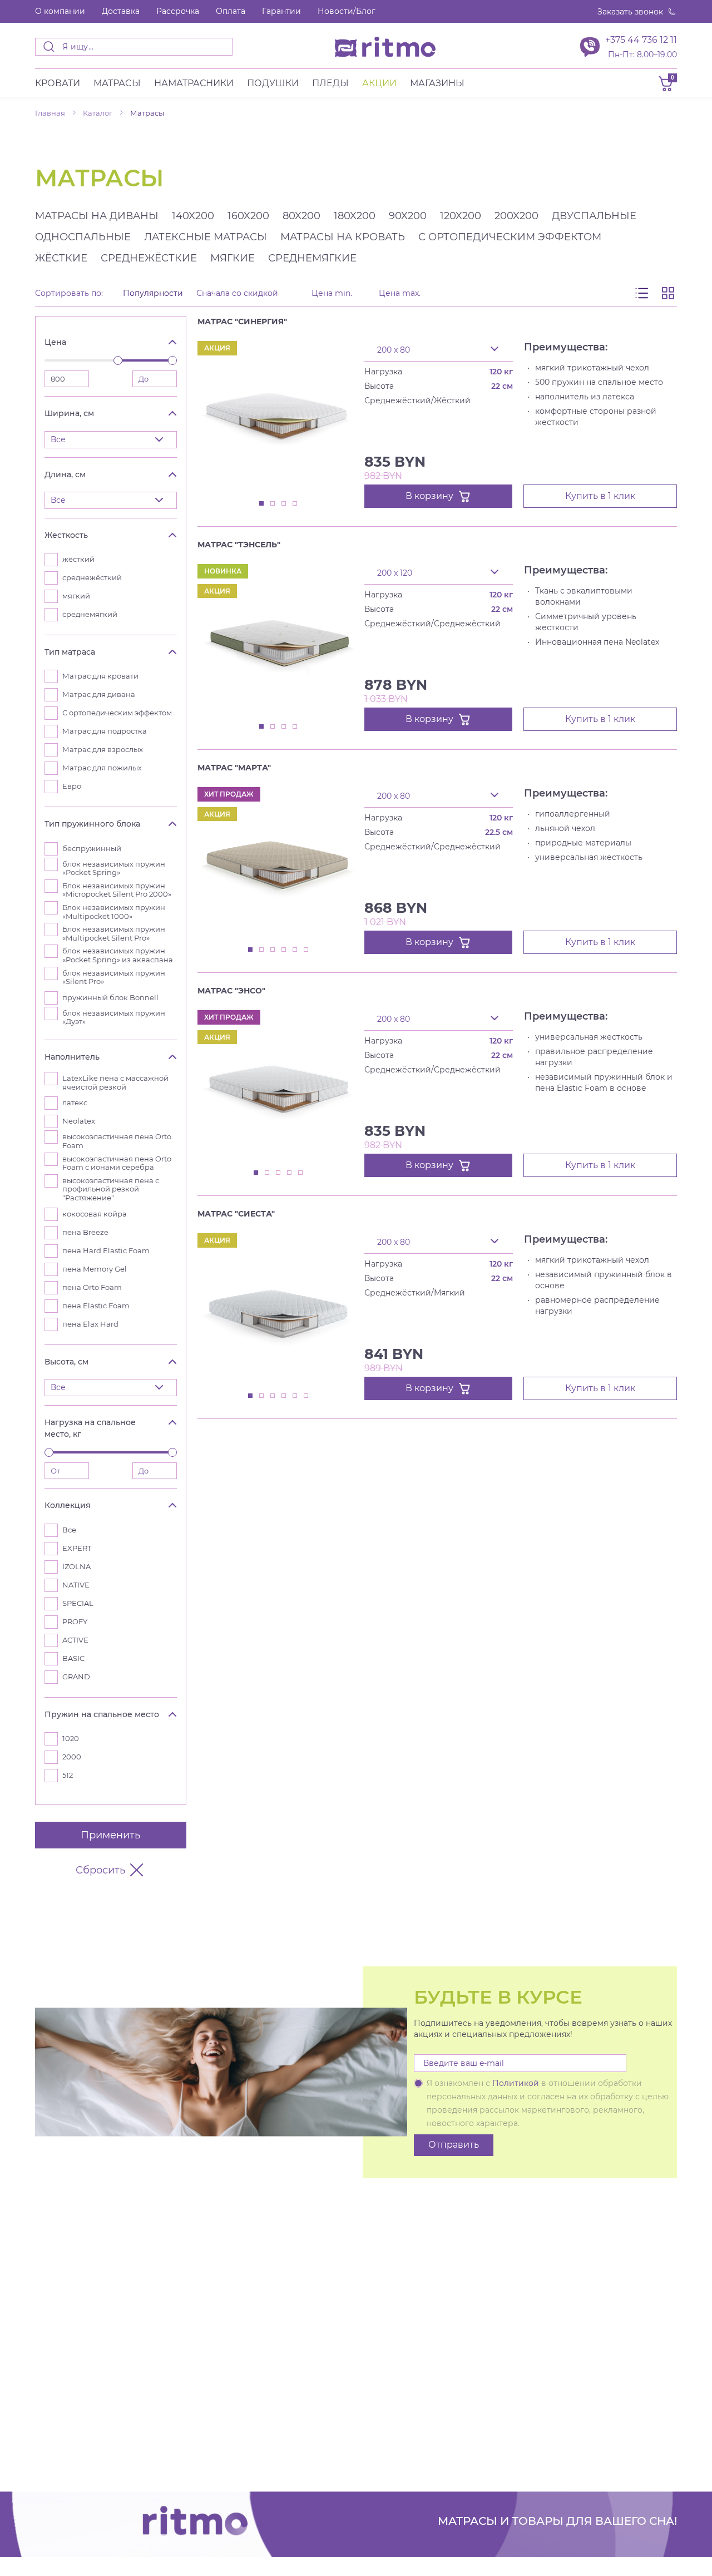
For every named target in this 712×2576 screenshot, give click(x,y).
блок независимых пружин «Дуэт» (114, 1018)
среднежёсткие (149, 258)
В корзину (429, 496)
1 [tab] (262, 504)
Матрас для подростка (105, 731)
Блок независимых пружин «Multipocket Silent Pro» (114, 934)
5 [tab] (295, 950)
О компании (60, 11)
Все (69, 1530)
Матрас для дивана (99, 694)
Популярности (153, 293)
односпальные (83, 237)
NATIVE (76, 1585)
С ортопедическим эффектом (117, 713)
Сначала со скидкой (237, 293)
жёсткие (61, 258)
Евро (72, 786)
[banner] (385, 47)
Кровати (58, 83)
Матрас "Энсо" (231, 991)
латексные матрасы (206, 237)
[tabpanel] (278, 417)
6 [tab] (306, 950)
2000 (72, 1757)
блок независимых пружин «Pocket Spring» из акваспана (118, 955)
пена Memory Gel (95, 1269)
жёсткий (78, 559)
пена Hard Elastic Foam (106, 1251)
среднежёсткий (92, 578)
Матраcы (117, 83)
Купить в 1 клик (600, 496)
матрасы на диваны (97, 216)
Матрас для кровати (100, 676)
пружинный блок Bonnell (110, 998)
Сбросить (100, 1870)
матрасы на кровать (343, 237)
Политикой (516, 2083)
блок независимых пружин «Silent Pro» (114, 978)
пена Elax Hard (90, 1324)
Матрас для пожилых (102, 768)
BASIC (73, 1658)
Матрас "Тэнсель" (239, 545)
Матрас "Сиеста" (236, 1214)
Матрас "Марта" (234, 768)
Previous (328, 333)
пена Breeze (85, 1232)
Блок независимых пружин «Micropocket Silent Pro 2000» (117, 890)
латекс (75, 1103)
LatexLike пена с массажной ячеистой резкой (115, 1083)
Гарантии (281, 11)
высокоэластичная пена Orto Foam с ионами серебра (117, 1163)
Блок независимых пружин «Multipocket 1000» (114, 912)
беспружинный (92, 849)
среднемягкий (90, 614)
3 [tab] (284, 504)
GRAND (76, 1677)
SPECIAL (78, 1603)
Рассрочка (178, 11)
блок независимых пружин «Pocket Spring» (114, 869)
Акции (379, 83)
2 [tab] (273, 504)
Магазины (437, 83)
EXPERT (77, 1548)
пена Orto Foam (92, 1287)
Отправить (454, 2145)
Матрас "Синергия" (242, 322)
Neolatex (79, 1121)
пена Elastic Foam (96, 1306)
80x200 (301, 216)
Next (350, 333)
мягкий (76, 596)
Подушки (273, 83)
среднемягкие (312, 258)
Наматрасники (194, 83)
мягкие (233, 258)
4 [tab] (295, 504)
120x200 (461, 216)
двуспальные (594, 216)
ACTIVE (75, 1640)
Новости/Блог (347, 11)
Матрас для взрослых (103, 750)
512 (68, 1775)
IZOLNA (76, 1567)
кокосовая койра (95, 1214)
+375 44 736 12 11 (641, 40)
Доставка (121, 11)
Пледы (330, 83)
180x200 (355, 216)
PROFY (75, 1622)
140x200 (193, 216)
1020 (71, 1739)
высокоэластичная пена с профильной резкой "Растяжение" (111, 1189)
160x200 (248, 216)
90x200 (408, 216)
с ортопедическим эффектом (510, 237)
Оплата (231, 11)
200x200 (516, 216)
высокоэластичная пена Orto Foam (117, 1141)
